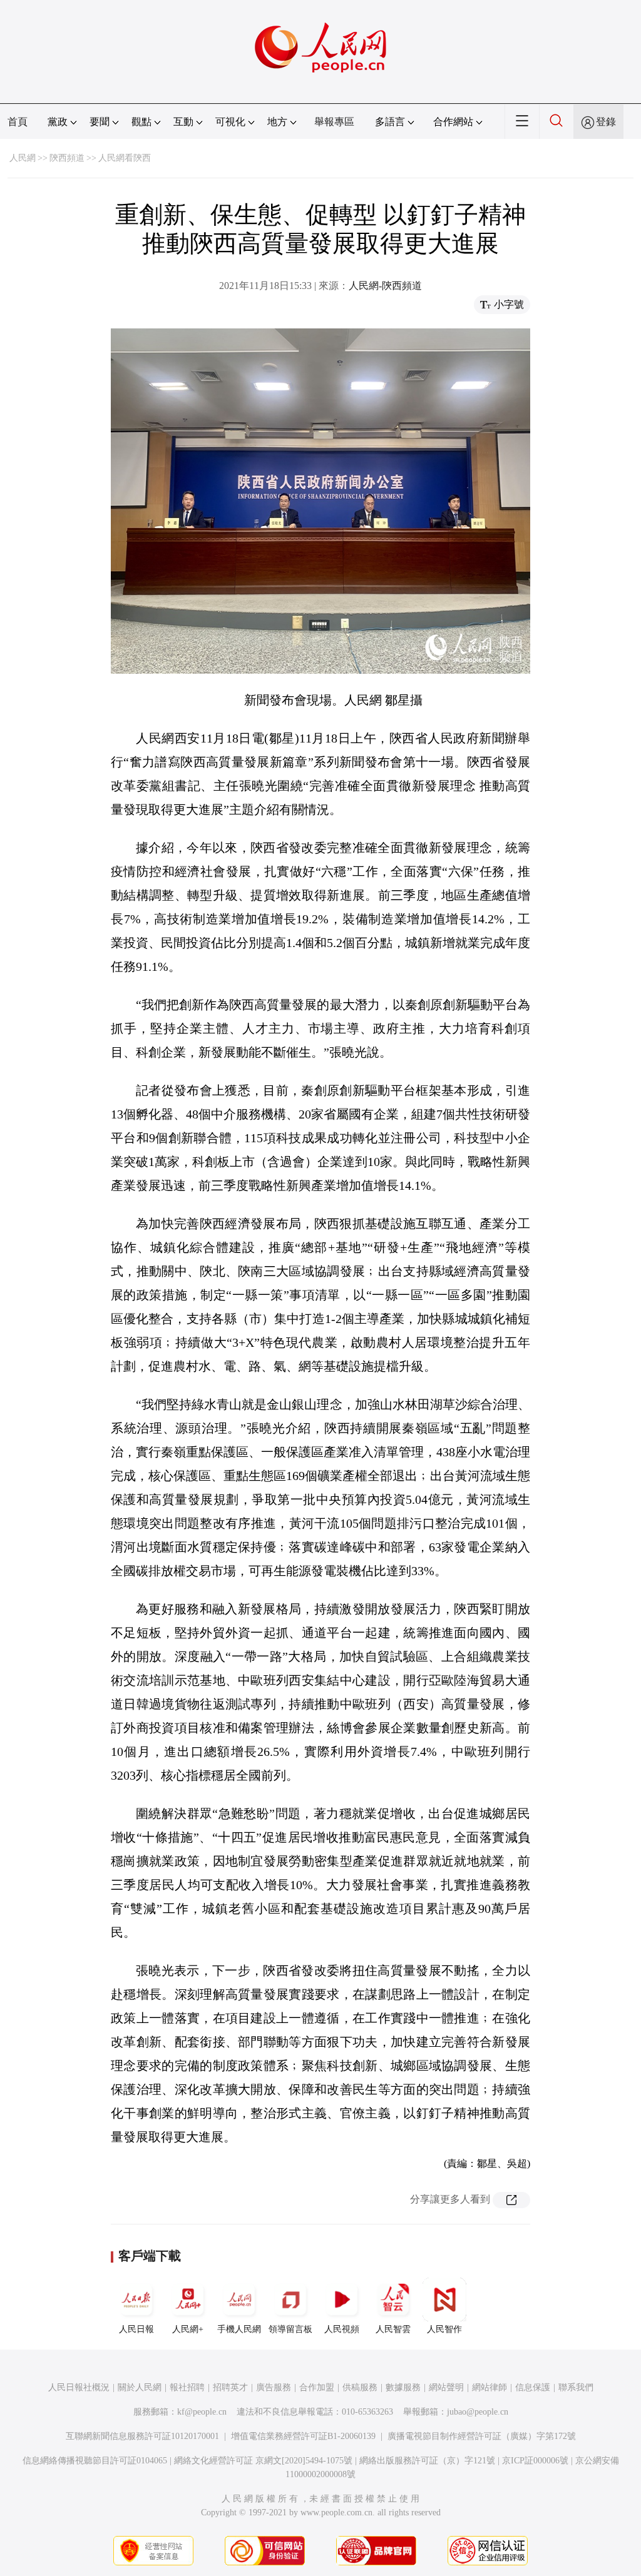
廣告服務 (274, 2387)
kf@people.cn (202, 2412)
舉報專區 (334, 122)
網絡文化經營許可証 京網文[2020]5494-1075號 (263, 2461)
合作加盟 (317, 2387)
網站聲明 (446, 2387)
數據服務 (403, 2387)
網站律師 (490, 2387)
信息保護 (533, 2387)
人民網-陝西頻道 (385, 286)
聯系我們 (576, 2387)
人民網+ (188, 2329)
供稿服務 (360, 2387)
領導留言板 (290, 2329)
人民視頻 (342, 2329)
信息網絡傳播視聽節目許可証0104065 (95, 2461)
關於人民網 (140, 2387)
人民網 (23, 158)
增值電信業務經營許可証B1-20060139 (303, 2436)
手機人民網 (239, 2329)
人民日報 (136, 2329)
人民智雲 (393, 2329)
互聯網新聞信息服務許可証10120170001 (142, 2436)
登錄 (606, 122)
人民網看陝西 (125, 158)
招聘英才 (230, 2387)
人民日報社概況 (79, 2387)
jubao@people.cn (478, 2412)
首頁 (18, 122)
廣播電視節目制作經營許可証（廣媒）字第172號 (482, 2436)
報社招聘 (187, 2387)
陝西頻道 (67, 158)
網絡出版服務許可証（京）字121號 (427, 2461)
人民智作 (444, 2329)
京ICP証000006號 (535, 2461)
